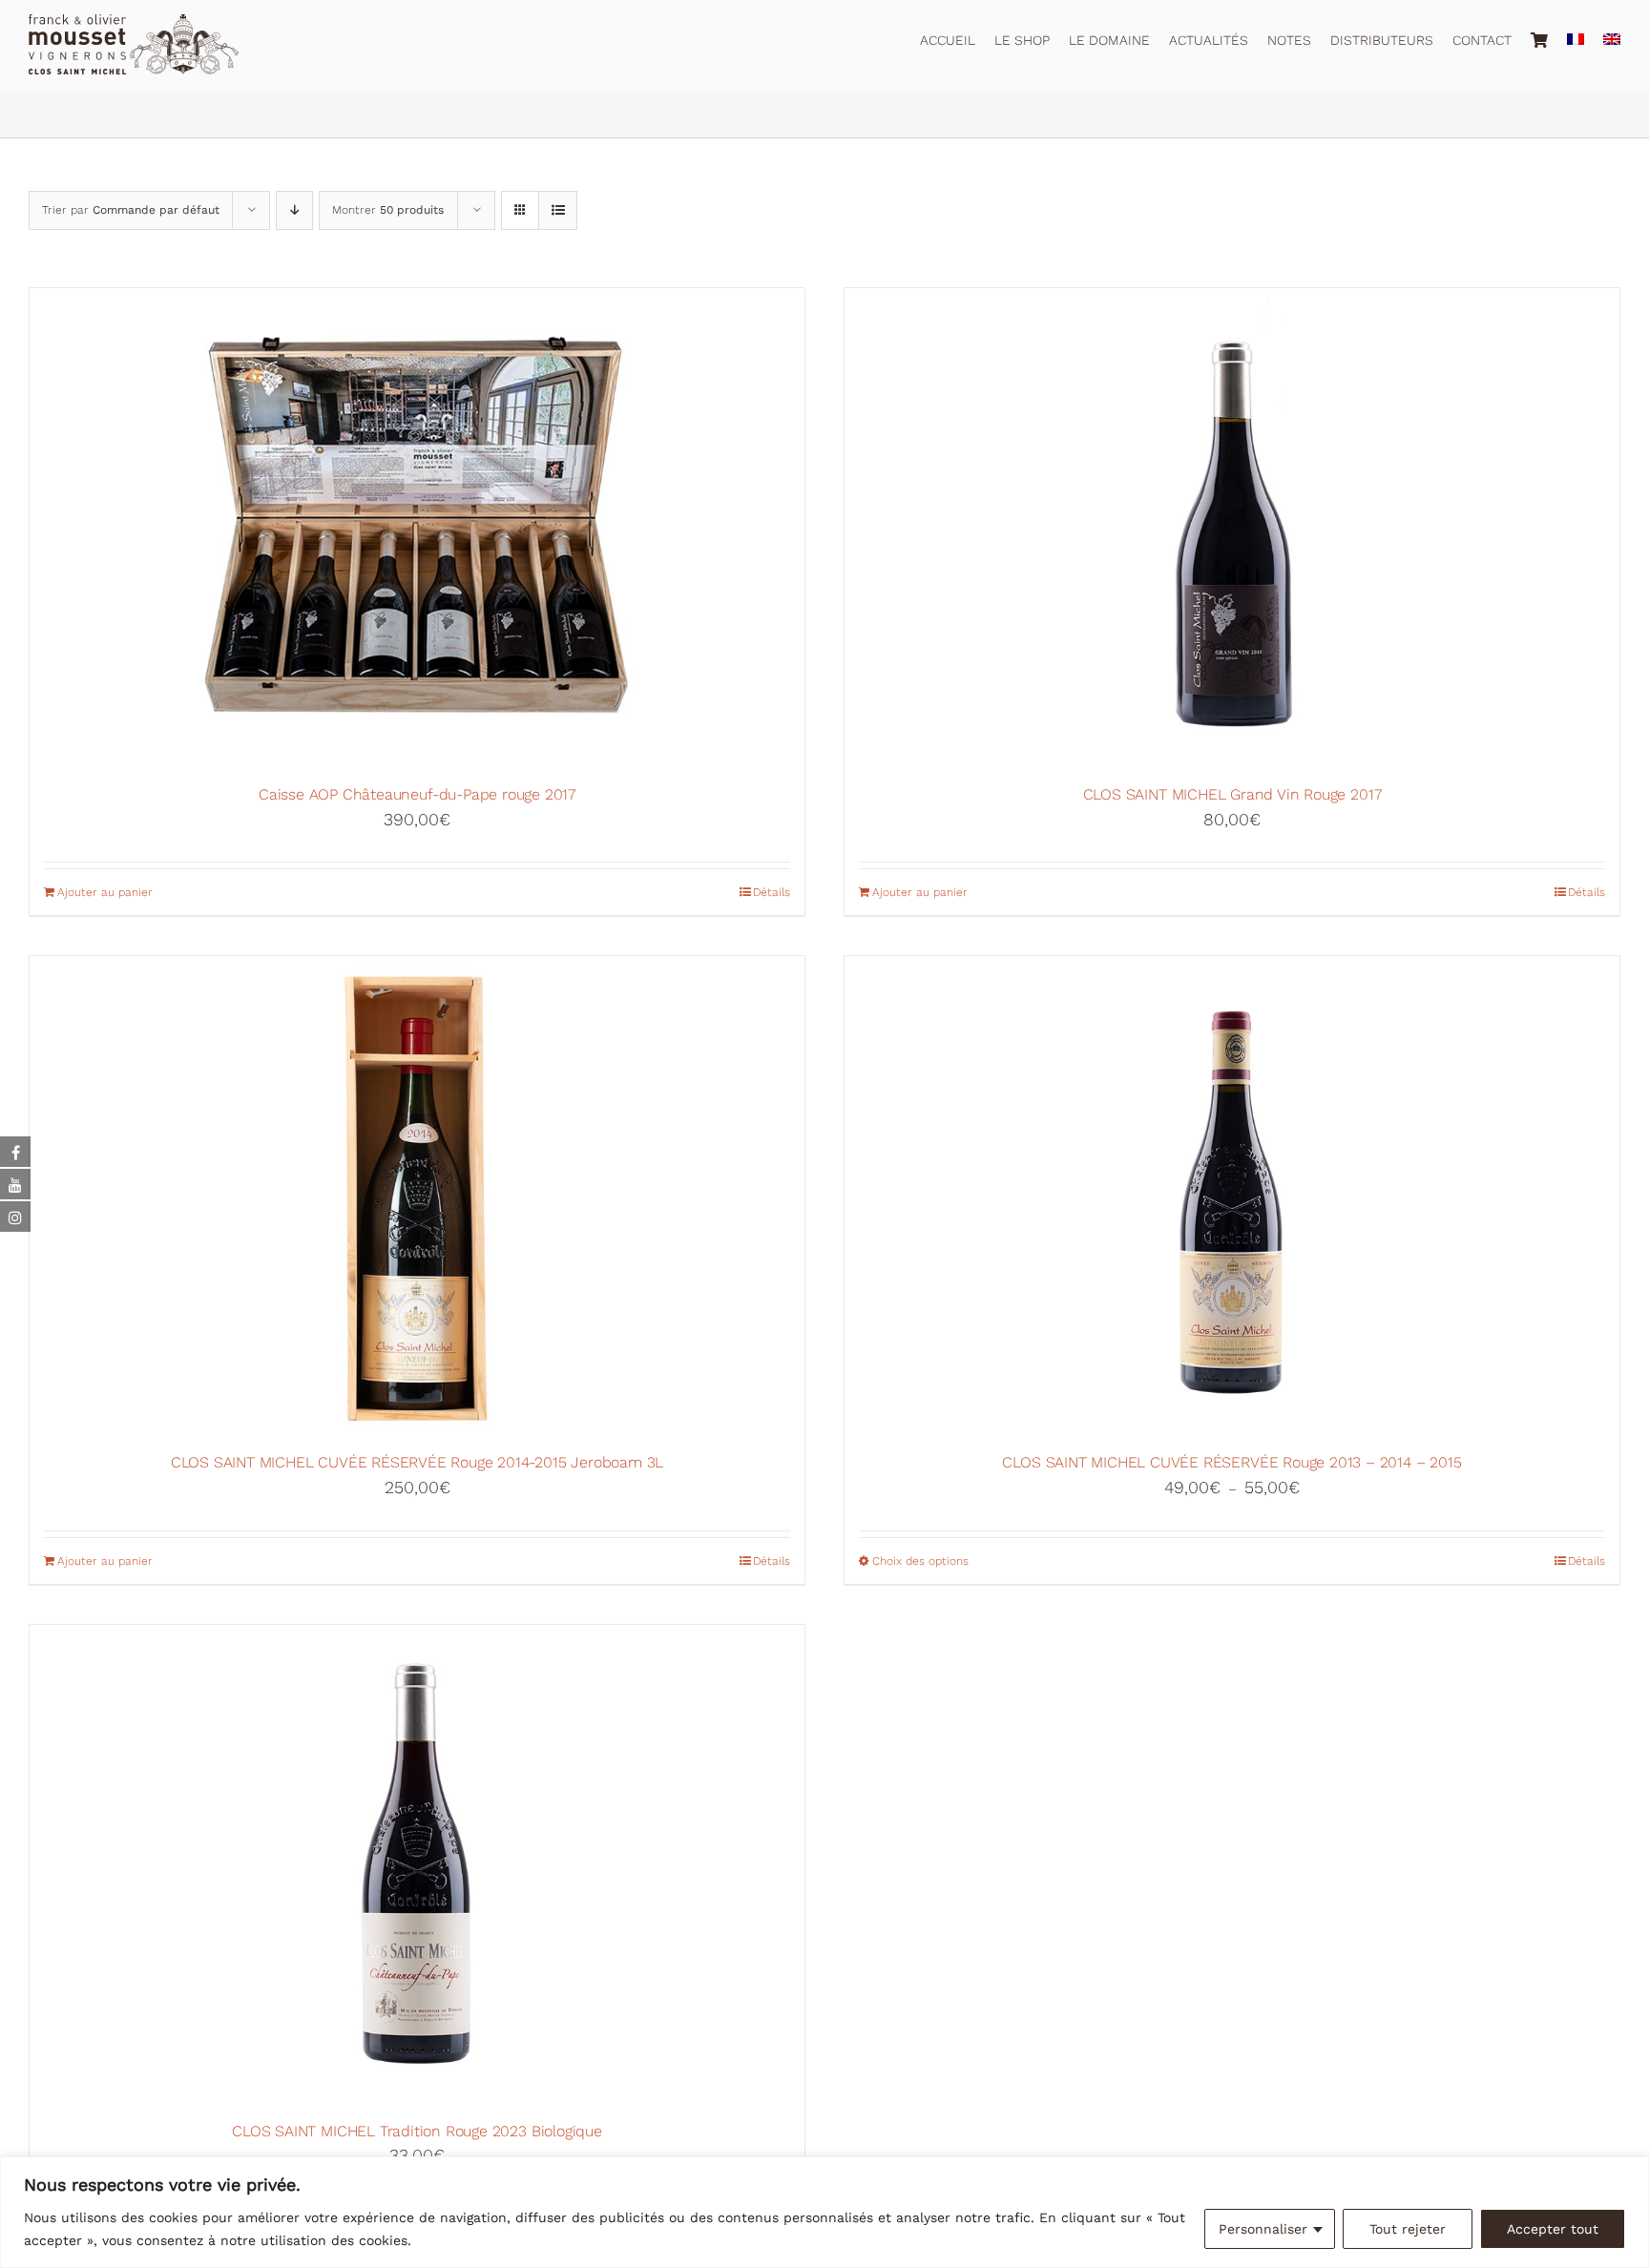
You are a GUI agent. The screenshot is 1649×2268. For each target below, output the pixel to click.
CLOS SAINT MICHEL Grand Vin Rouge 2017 (1232, 794)
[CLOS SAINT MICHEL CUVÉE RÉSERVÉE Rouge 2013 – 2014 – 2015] (1232, 1195)
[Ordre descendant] (294, 210)
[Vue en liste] (558, 210)
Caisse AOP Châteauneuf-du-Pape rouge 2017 (417, 794)
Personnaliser (1263, 2229)
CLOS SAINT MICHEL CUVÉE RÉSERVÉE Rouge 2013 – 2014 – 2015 (1232, 1462)
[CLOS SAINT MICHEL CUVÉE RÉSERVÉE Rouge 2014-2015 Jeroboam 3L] (417, 1195)
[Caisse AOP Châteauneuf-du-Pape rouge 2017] (417, 527)
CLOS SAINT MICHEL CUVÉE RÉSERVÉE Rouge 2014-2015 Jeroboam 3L (417, 1462)
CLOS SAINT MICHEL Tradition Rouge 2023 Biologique (417, 2131)
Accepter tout (1553, 2229)
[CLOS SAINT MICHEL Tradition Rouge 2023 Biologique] (417, 1863)
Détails (772, 892)
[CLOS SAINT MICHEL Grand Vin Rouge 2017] (1232, 527)
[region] (824, 2212)
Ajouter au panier (105, 892)
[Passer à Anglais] (1612, 36)
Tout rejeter (1408, 2229)
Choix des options (920, 1561)
